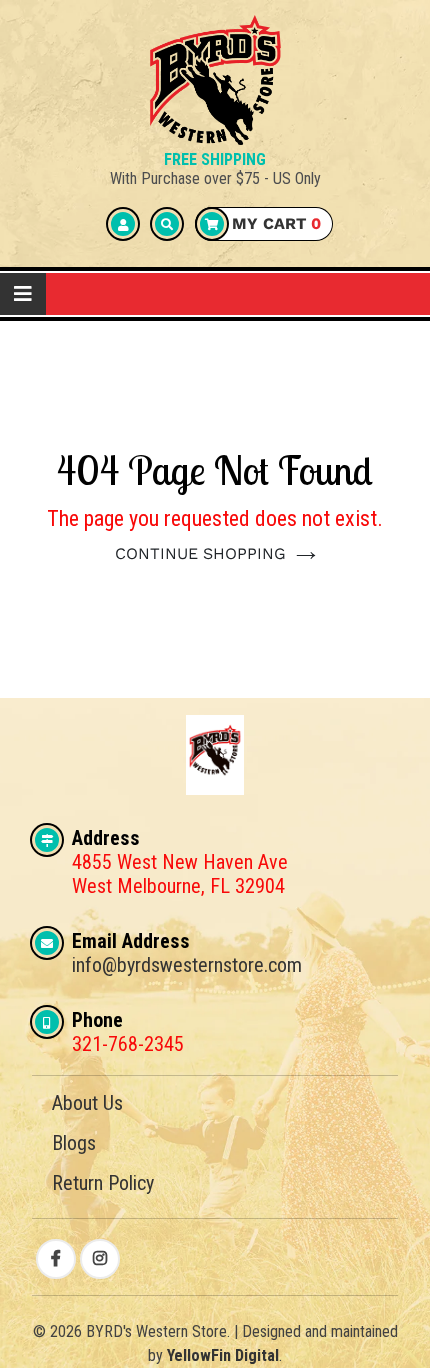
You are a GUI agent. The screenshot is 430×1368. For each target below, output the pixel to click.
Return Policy (103, 1183)
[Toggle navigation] (23, 294)
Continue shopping (200, 553)
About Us (87, 1103)
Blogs (74, 1143)
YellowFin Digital (223, 1355)
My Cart (274, 223)
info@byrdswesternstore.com (187, 965)
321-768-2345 (128, 1044)
